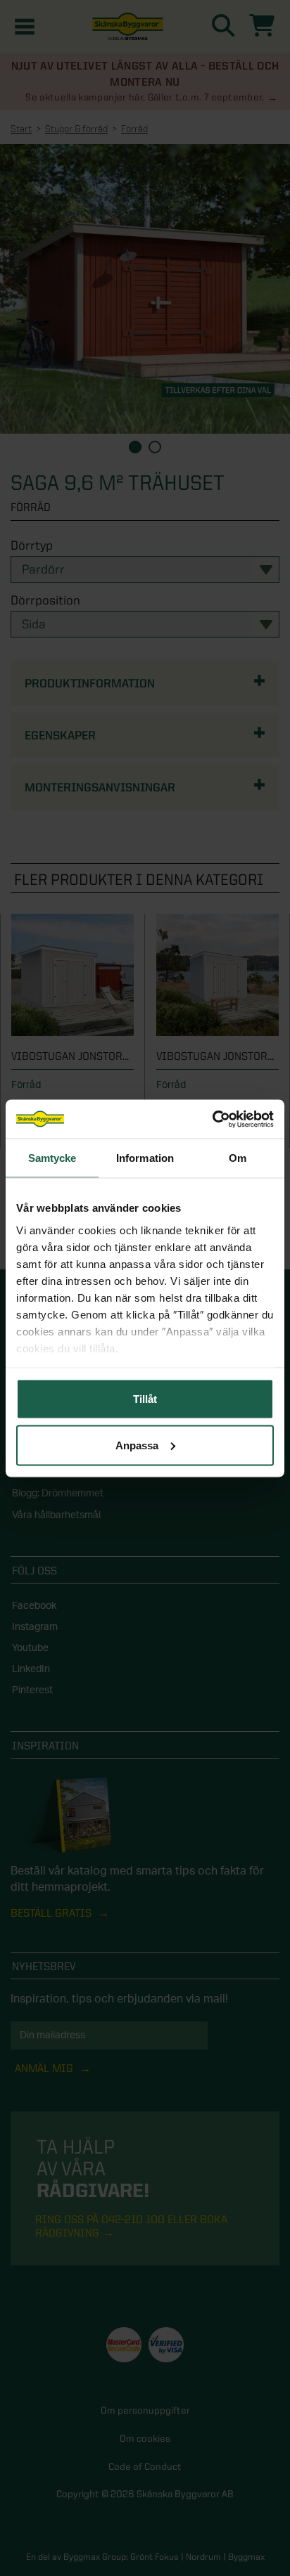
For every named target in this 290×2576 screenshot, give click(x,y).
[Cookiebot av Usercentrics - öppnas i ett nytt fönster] (212, 1119)
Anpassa (137, 1445)
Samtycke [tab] (52, 1158)
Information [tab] (145, 1158)
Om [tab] (238, 1158)
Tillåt (145, 1399)
